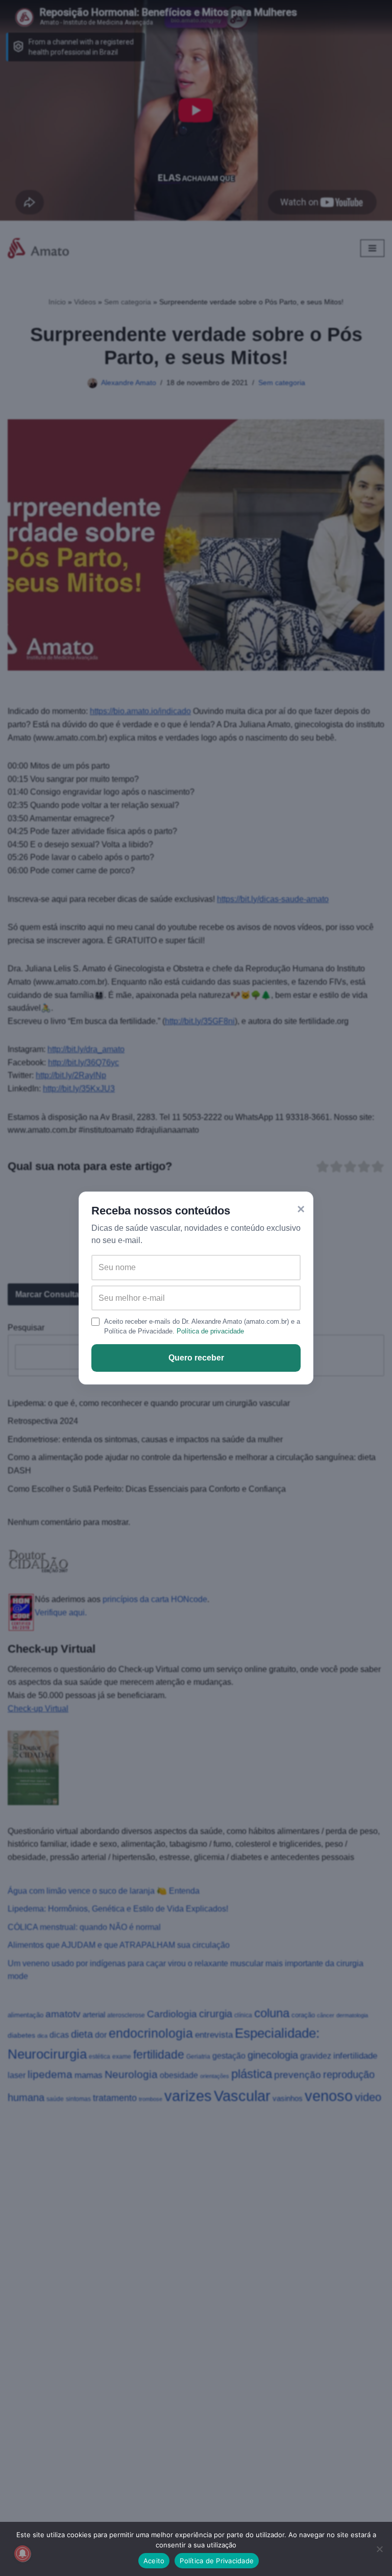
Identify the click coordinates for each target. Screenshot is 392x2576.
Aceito (154, 2561)
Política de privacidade (210, 1331)
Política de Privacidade (217, 2561)
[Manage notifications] (22, 2554)
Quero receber (196, 1358)
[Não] (379, 2549)
